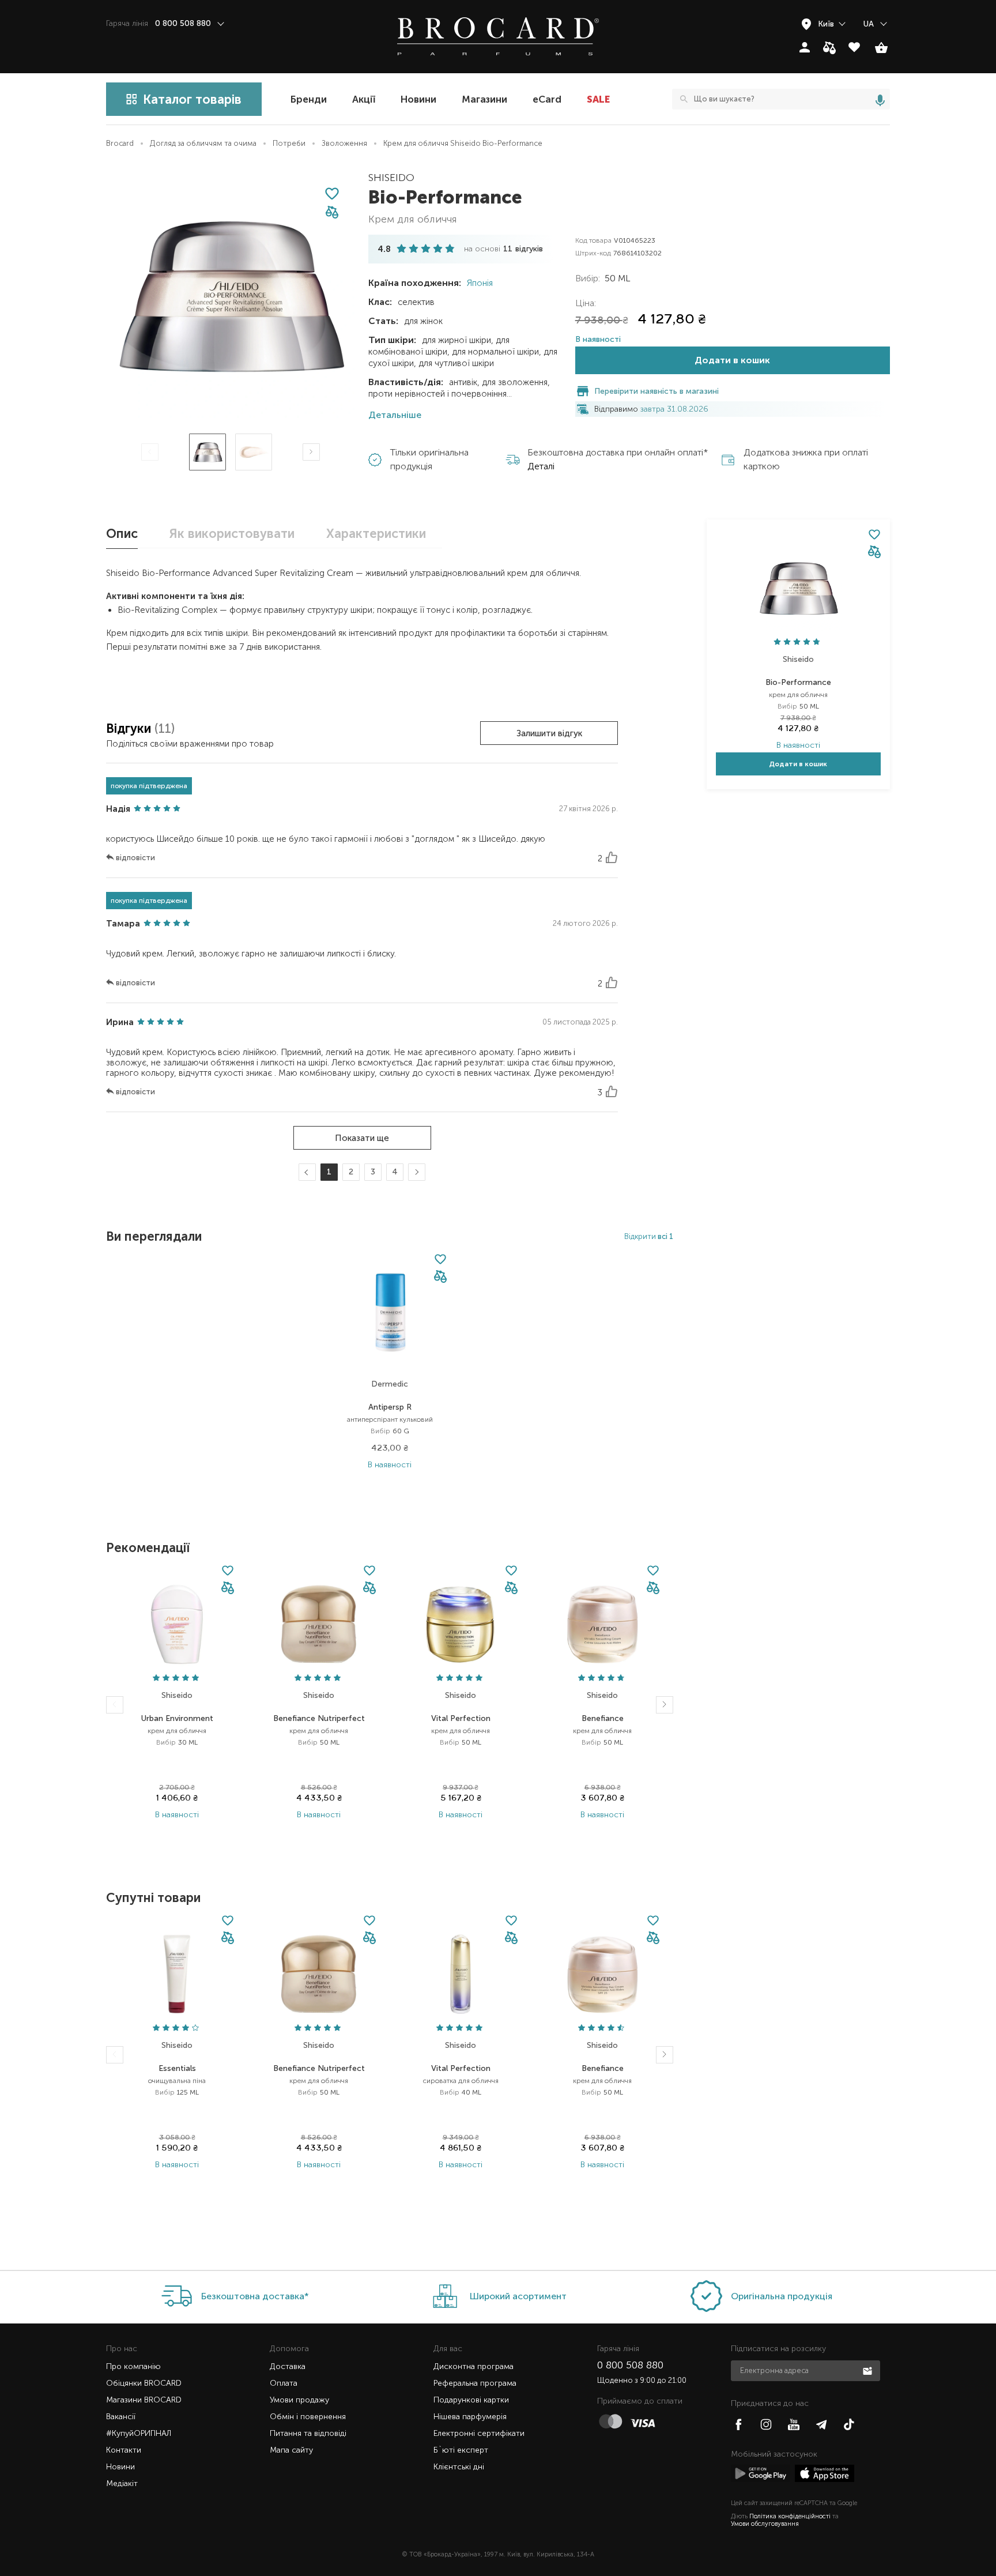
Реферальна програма (475, 2383)
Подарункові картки (471, 2400)
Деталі (541, 466)
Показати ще (362, 1138)
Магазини (484, 99)
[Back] (115, 1705)
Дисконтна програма (474, 2366)
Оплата (284, 2383)
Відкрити (649, 1236)
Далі (415, 1172)
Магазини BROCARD (144, 2400)
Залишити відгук (549, 733)
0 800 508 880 (630, 2365)
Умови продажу (299, 2400)
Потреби (289, 143)
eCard (547, 99)
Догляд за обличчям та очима (203, 143)
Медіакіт (122, 2483)
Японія (479, 283)
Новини (418, 99)
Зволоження (344, 143)
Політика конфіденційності (790, 2516)
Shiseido (391, 178)
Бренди (309, 99)
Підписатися (869, 2370)
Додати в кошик (732, 360)
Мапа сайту (291, 2450)
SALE (598, 99)
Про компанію (133, 2366)
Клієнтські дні (459, 2467)
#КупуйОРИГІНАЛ (139, 2433)
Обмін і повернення (308, 2417)
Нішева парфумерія (470, 2417)
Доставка (288, 2366)
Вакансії (121, 2417)
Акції (364, 99)
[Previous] (150, 452)
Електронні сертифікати (479, 2433)
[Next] (311, 452)
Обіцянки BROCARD (144, 2383)
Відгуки (130, 728)
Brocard (120, 143)
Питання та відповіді (308, 2433)
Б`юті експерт (461, 2450)
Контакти (124, 2450)
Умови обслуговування (765, 2524)
